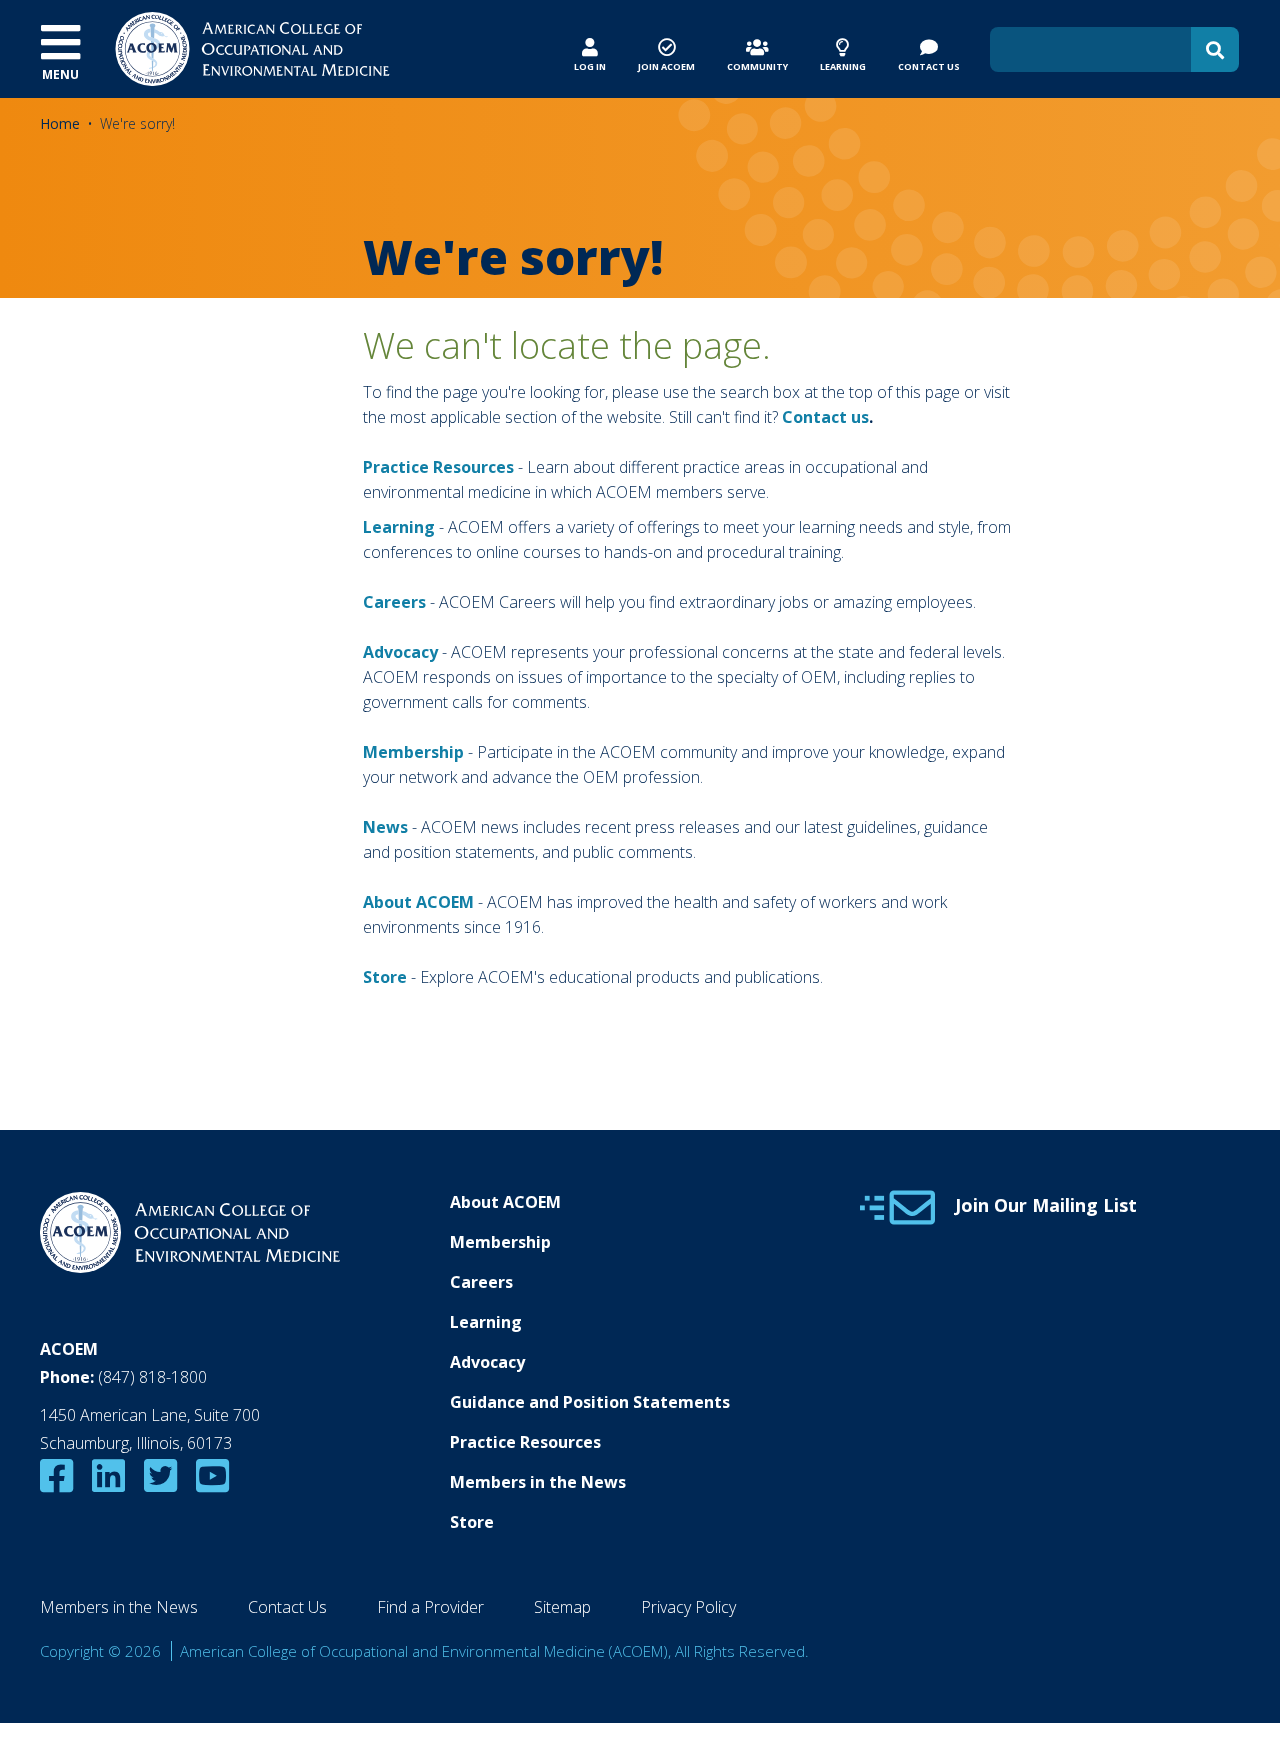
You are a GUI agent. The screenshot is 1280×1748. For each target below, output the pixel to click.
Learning (399, 527)
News (385, 827)
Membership (413, 752)
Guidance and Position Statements (590, 1402)
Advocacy (487, 1362)
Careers (481, 1282)
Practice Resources (438, 467)
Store (472, 1522)
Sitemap (562, 1607)
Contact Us (287, 1607)
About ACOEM (418, 902)
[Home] (252, 47)
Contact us (825, 417)
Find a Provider (430, 1607)
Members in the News (538, 1482)
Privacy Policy (688, 1607)
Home (60, 123)
